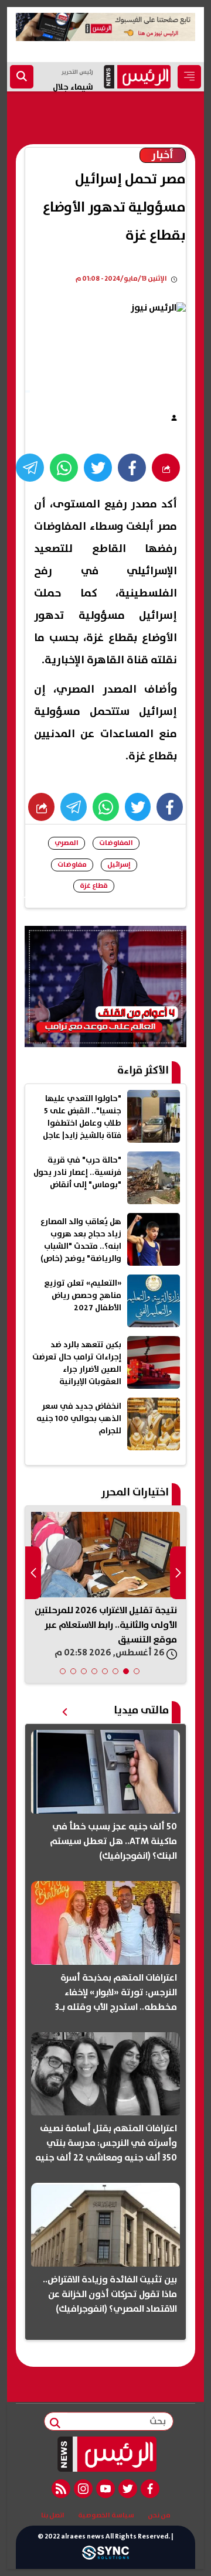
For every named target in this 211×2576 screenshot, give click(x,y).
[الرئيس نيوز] (106, 2454)
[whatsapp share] (64, 468)
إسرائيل (119, 865)
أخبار (163, 155)
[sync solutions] (105, 2556)
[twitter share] (98, 468)
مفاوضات (72, 865)
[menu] (189, 77)
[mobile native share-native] (166, 468)
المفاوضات (116, 843)
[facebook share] (132, 468)
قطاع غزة (94, 886)
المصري (67, 843)
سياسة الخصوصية (106, 2516)
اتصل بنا (53, 2516)
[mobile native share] (41, 807)
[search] (22, 77)
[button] (137, 1671)
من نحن (159, 2516)
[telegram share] (30, 468)
